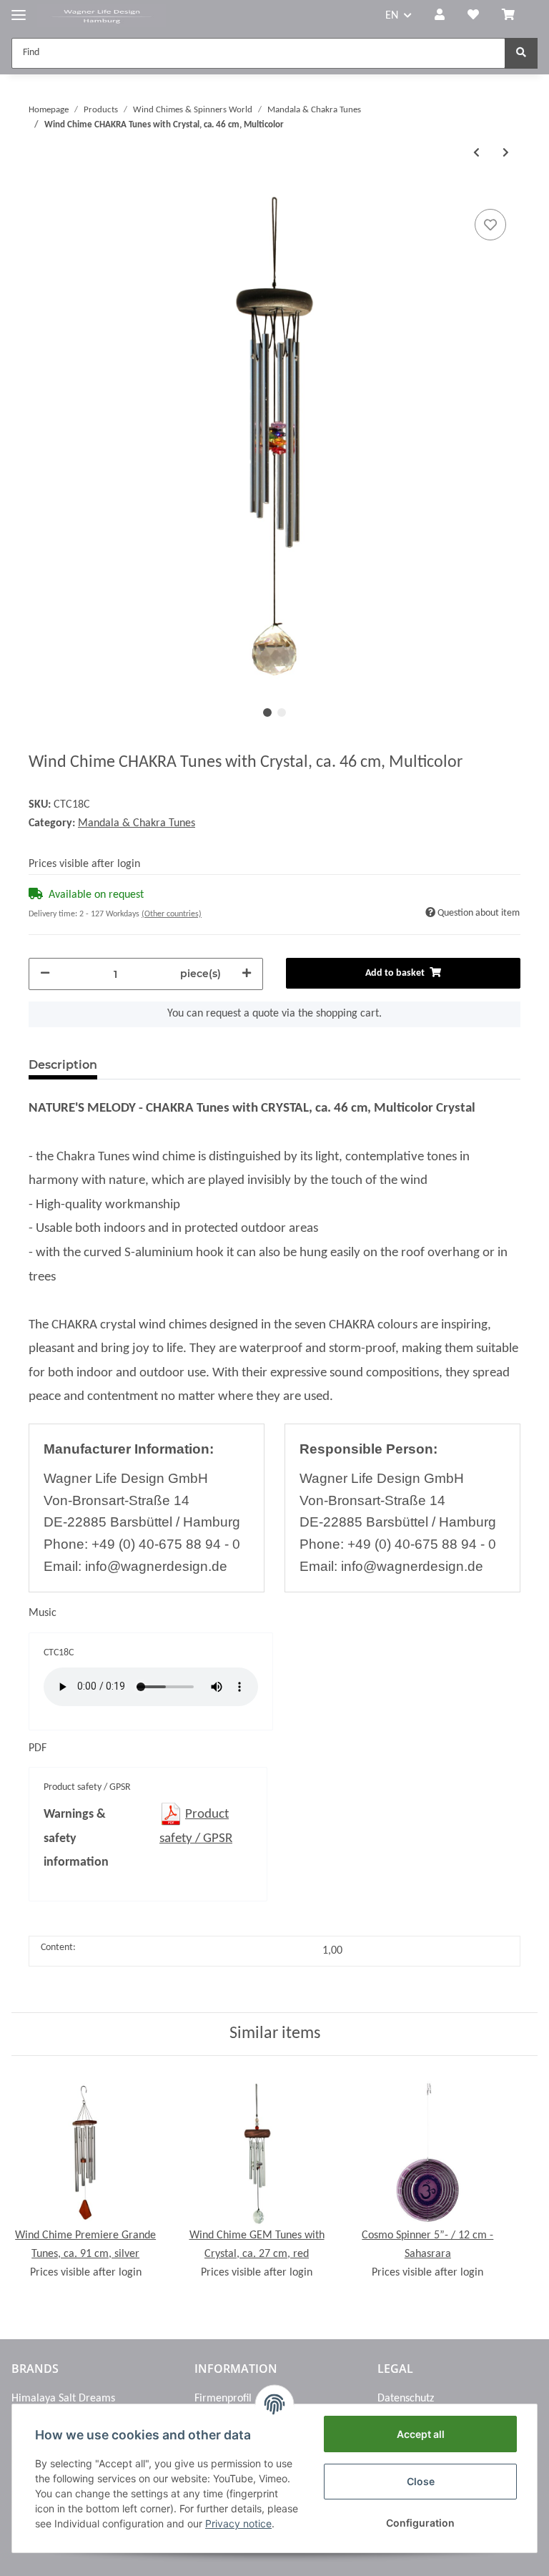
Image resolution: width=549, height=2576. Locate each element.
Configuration (420, 2523)
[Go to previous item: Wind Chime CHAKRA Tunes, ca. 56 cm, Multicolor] (476, 153)
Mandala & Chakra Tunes (137, 823)
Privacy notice (238, 2523)
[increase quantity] (247, 974)
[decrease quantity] (45, 974)
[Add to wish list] (490, 225)
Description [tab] (63, 1065)
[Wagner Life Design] (102, 16)
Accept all (421, 2434)
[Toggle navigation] (19, 9)
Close (421, 2481)
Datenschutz (406, 2399)
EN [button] (392, 16)
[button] (440, 16)
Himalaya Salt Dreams (63, 2399)
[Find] (521, 53)
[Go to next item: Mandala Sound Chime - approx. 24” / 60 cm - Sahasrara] (506, 153)
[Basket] (514, 16)
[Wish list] (473, 16)
